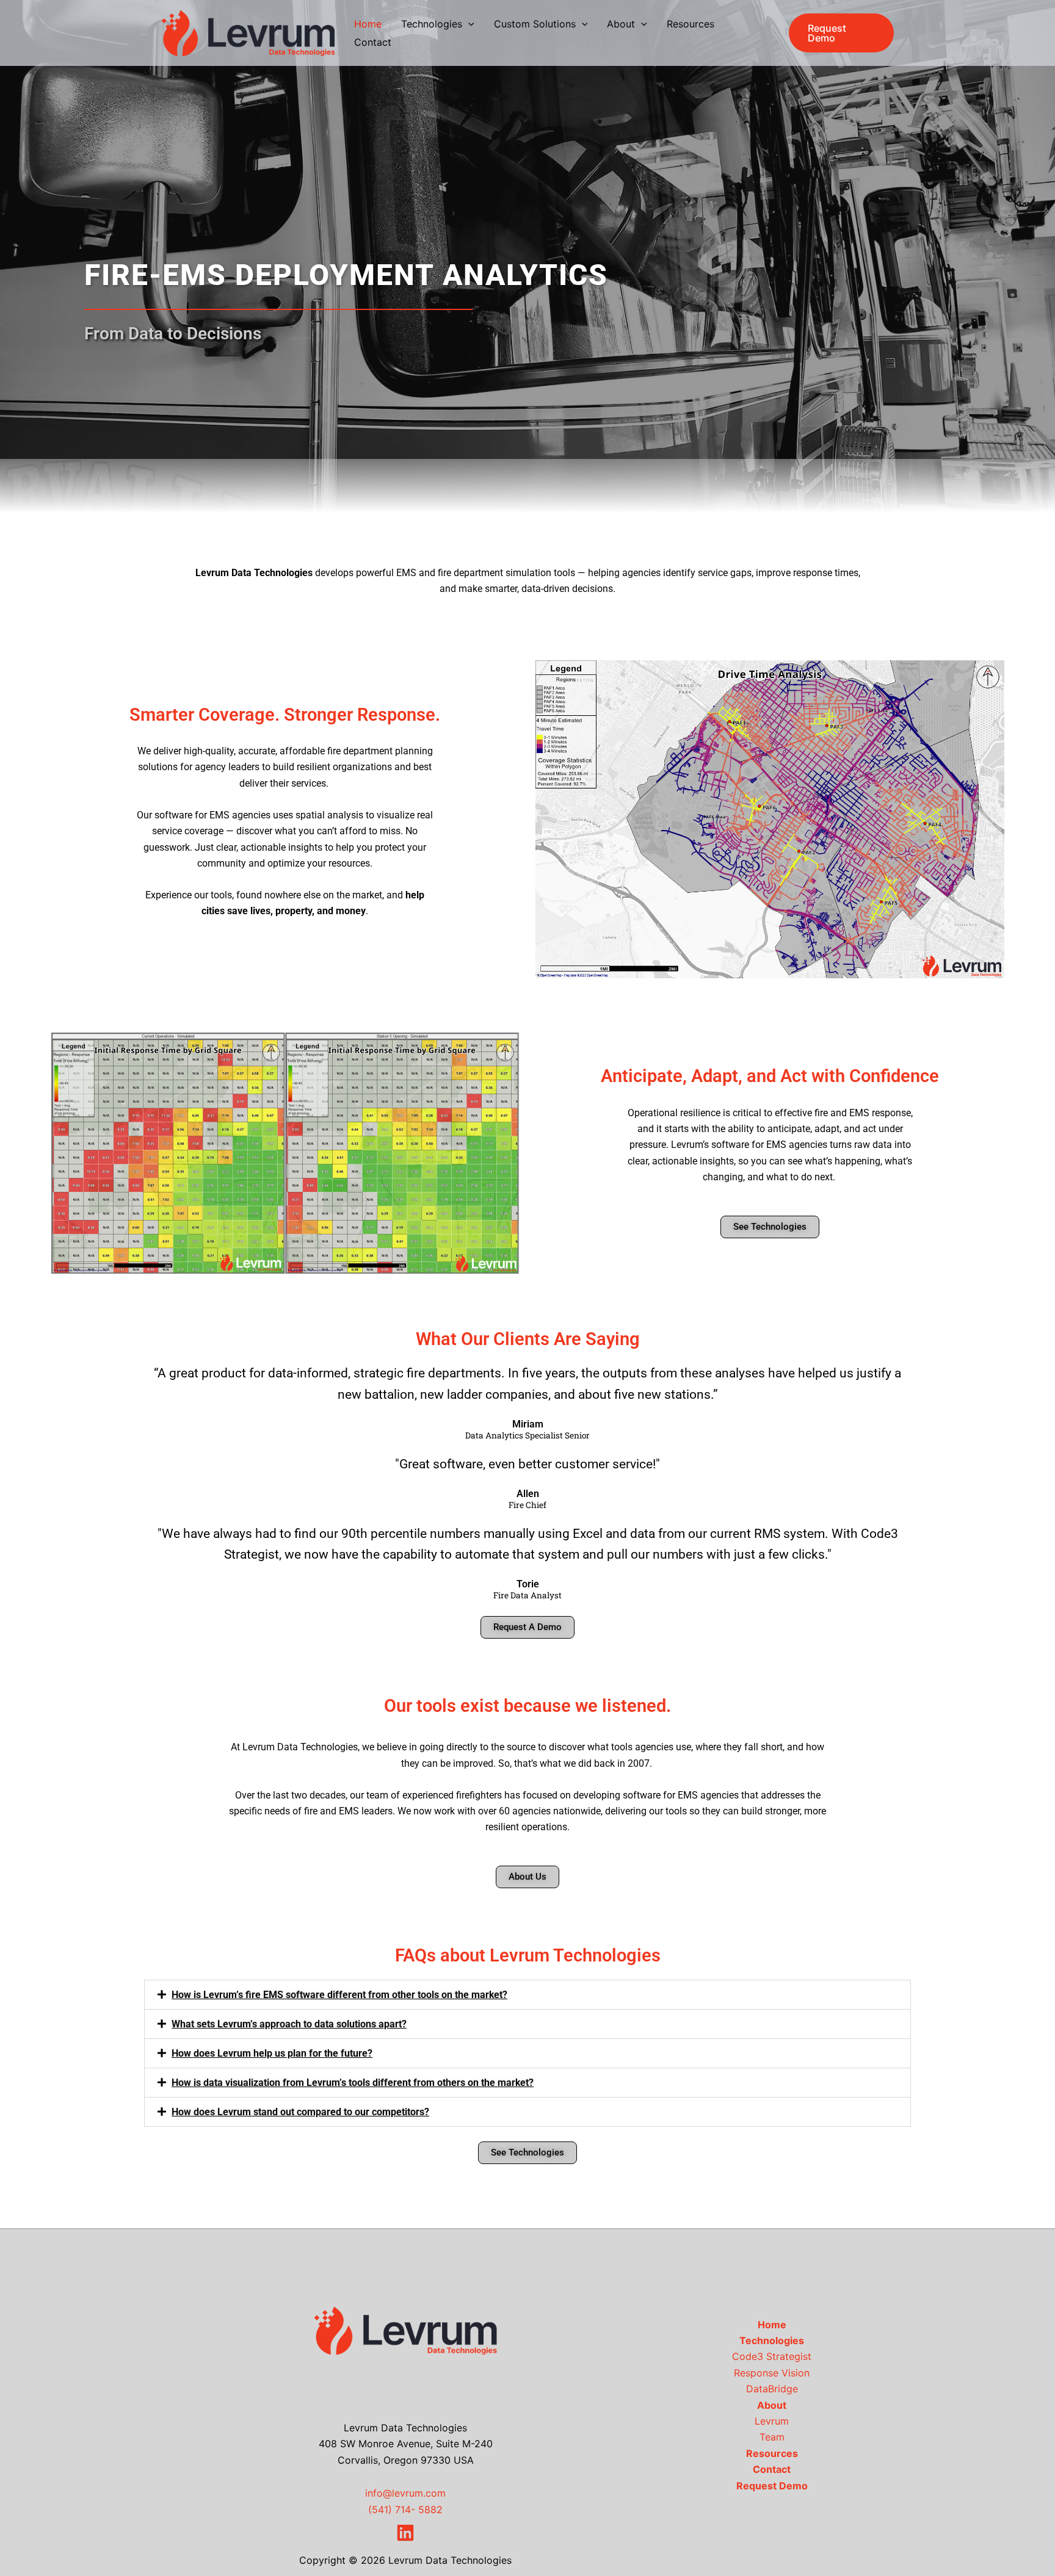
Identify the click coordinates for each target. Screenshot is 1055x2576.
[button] (468, 24)
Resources (772, 2453)
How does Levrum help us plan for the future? (272, 2053)
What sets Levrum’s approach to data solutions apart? (289, 2024)
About (772, 2405)
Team (772, 2437)
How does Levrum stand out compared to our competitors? (300, 2112)
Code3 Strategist (772, 2356)
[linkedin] (405, 2533)
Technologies (772, 2340)
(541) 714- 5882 (405, 2509)
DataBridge (772, 2389)
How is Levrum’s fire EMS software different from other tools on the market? (339, 1995)
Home (772, 2325)
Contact (772, 2469)
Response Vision (772, 2373)
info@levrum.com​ (405, 2493)
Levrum (772, 2421)
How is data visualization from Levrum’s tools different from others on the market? (353, 2083)
